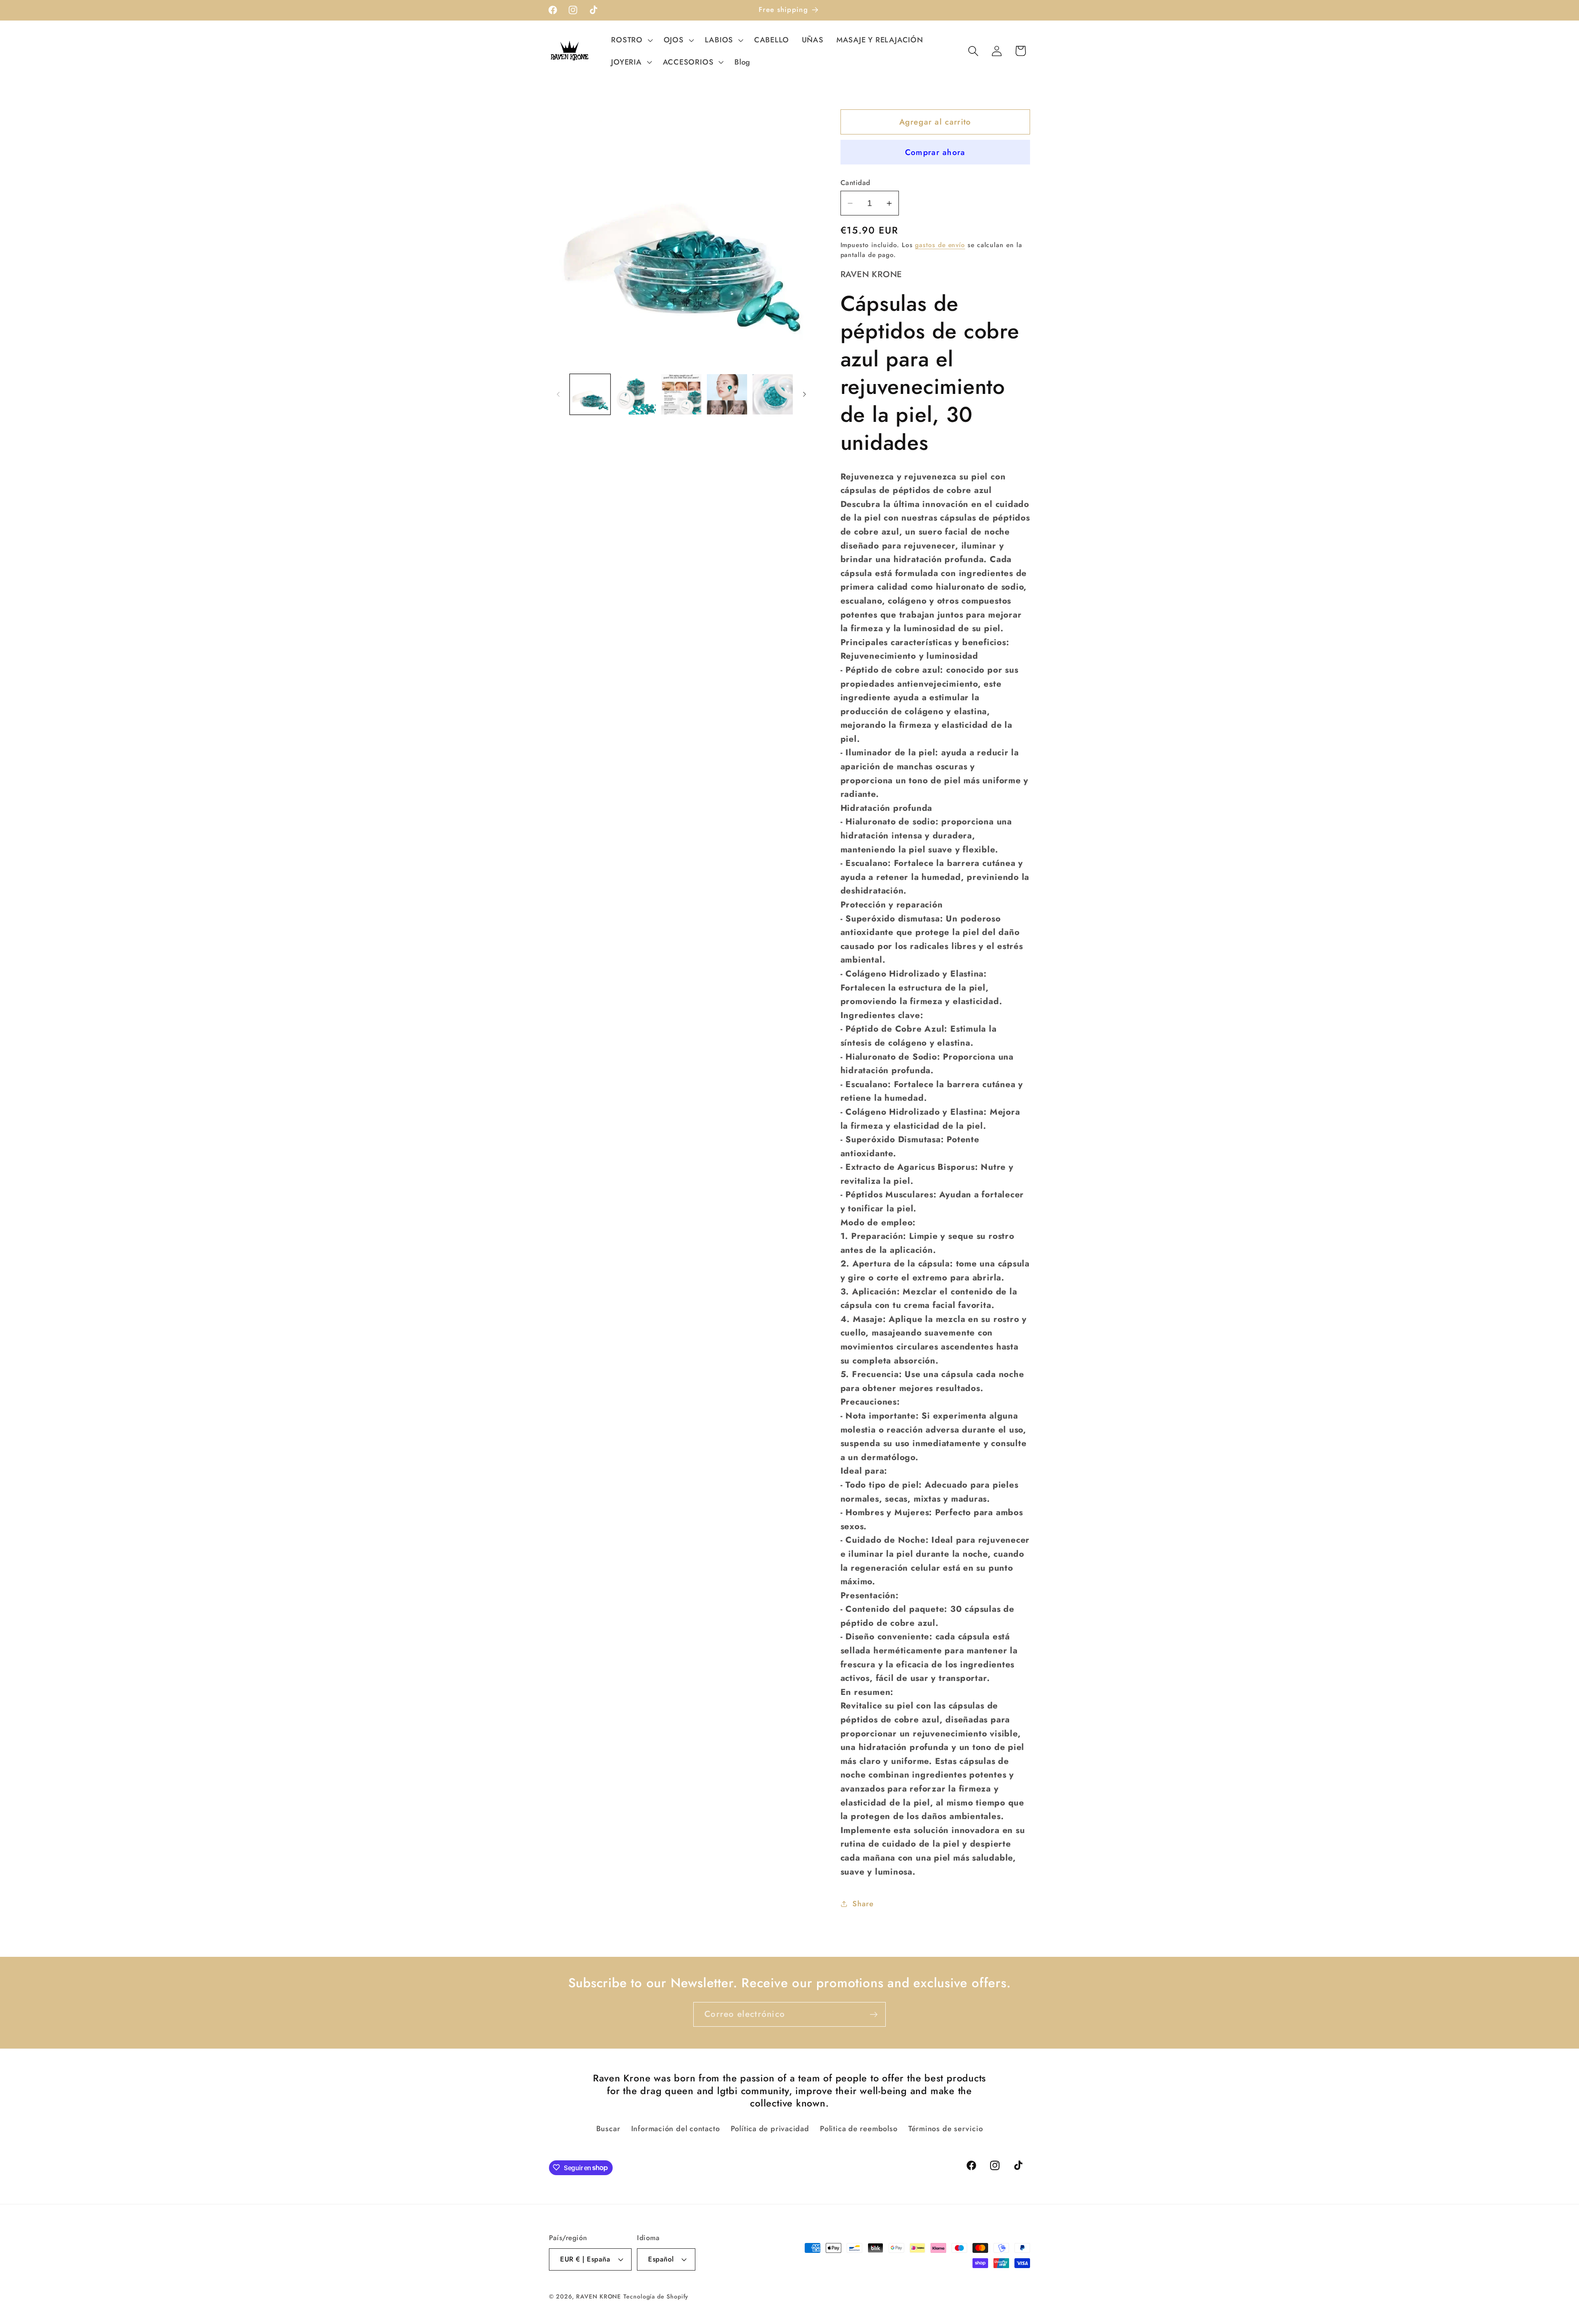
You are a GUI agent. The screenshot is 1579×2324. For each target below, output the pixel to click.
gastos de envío (940, 245)
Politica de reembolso (859, 2129)
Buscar (608, 2129)
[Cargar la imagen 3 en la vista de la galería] (681, 394)
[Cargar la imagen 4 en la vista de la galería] (727, 394)
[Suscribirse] (874, 2015)
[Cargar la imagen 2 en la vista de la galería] (636, 394)
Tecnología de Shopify (656, 2296)
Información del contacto (676, 2129)
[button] (631, 40)
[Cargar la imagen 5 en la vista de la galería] (773, 394)
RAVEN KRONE (598, 2296)
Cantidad (855, 183)
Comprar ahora (935, 152)
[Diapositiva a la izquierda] (558, 394)
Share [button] (863, 1904)
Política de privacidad (770, 2129)
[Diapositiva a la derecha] (805, 394)
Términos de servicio (946, 2129)
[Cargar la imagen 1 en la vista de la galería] (590, 394)
